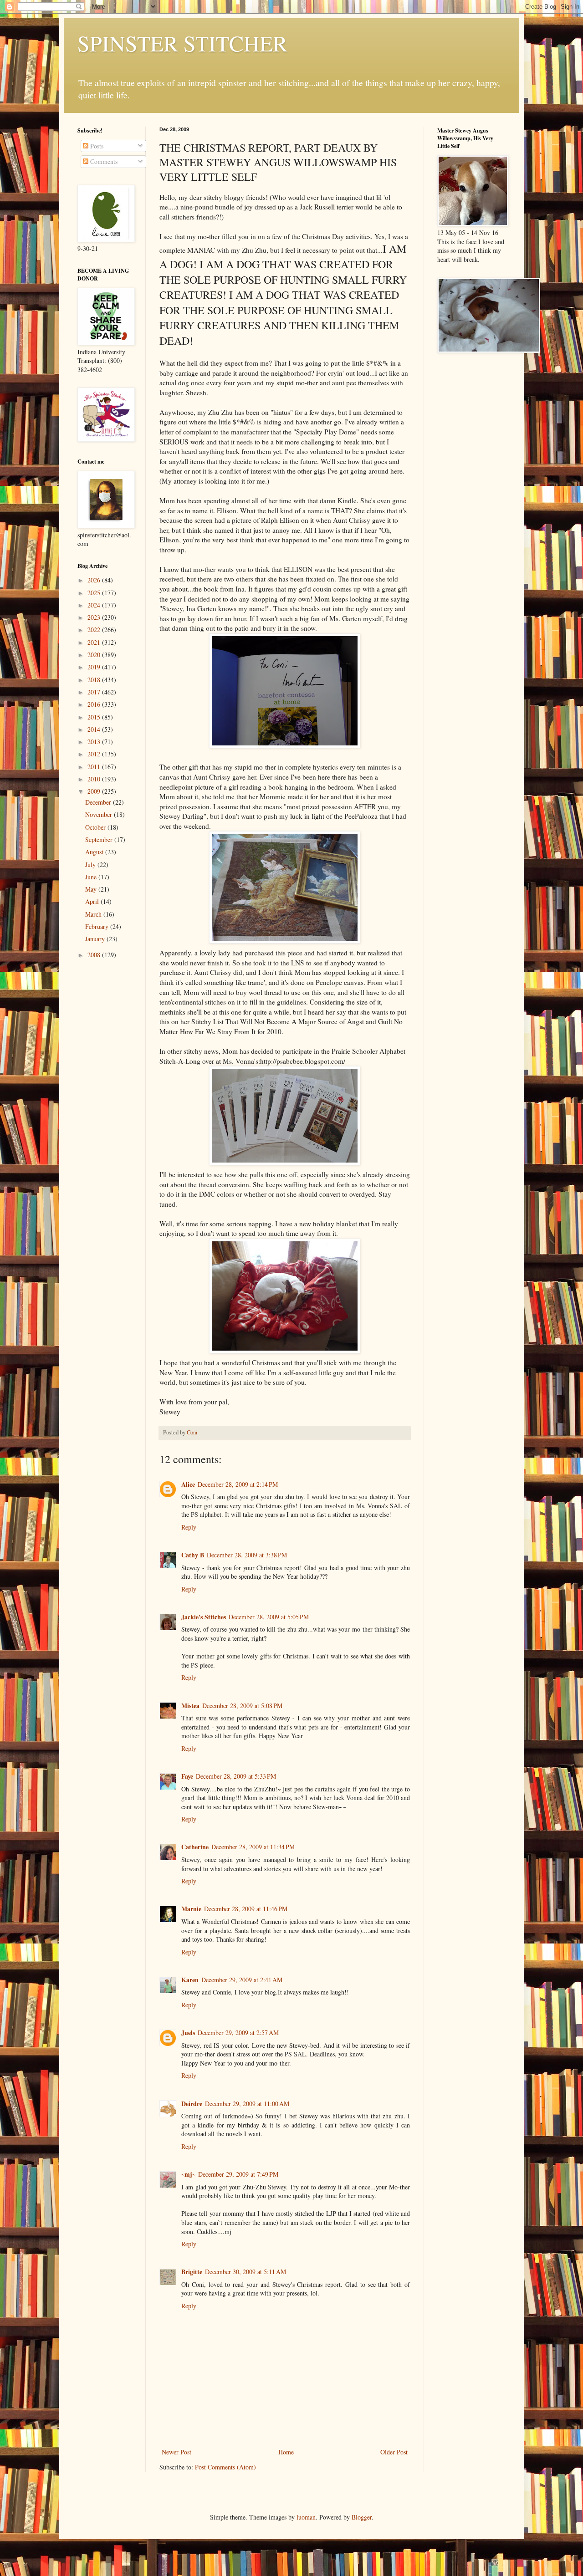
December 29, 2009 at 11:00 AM (247, 2104)
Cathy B (193, 1555)
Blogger (362, 2517)
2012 (95, 754)
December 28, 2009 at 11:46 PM (246, 1909)
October (96, 827)
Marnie (191, 1909)
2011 (95, 767)
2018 (95, 680)
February (98, 926)
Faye (187, 1776)
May (92, 889)
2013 (95, 742)
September (100, 839)
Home (286, 2452)
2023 (95, 617)
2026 (95, 580)
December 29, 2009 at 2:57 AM (238, 2033)
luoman (306, 2517)
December (99, 802)
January (96, 939)
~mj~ (188, 2174)
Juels (188, 2033)
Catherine (195, 1847)
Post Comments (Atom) (225, 2467)
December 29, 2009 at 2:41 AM (242, 1980)
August (95, 852)
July (91, 865)
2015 (95, 717)
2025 (95, 593)
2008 (95, 955)
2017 (95, 692)
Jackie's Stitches (204, 1617)
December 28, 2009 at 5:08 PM (242, 1706)
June (92, 877)
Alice (188, 1484)
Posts (96, 146)
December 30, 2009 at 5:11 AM (245, 2272)
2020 (95, 655)
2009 (95, 791)
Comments (103, 161)
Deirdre (192, 2104)
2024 (95, 605)
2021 (95, 642)
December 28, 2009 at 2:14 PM (238, 1484)
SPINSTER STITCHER (182, 43)
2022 (95, 630)
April (93, 901)
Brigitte (192, 2272)
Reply (189, 1527)
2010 (95, 779)
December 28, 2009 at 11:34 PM (253, 1847)
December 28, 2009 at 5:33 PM (236, 1776)
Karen (190, 1980)
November (100, 814)
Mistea (190, 1706)
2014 (95, 729)
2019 (95, 667)
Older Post (394, 2452)
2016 (95, 704)
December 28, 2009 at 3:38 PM (247, 1555)
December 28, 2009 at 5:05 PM (269, 1617)
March (94, 914)
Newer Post (176, 2452)
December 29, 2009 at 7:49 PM (238, 2174)
